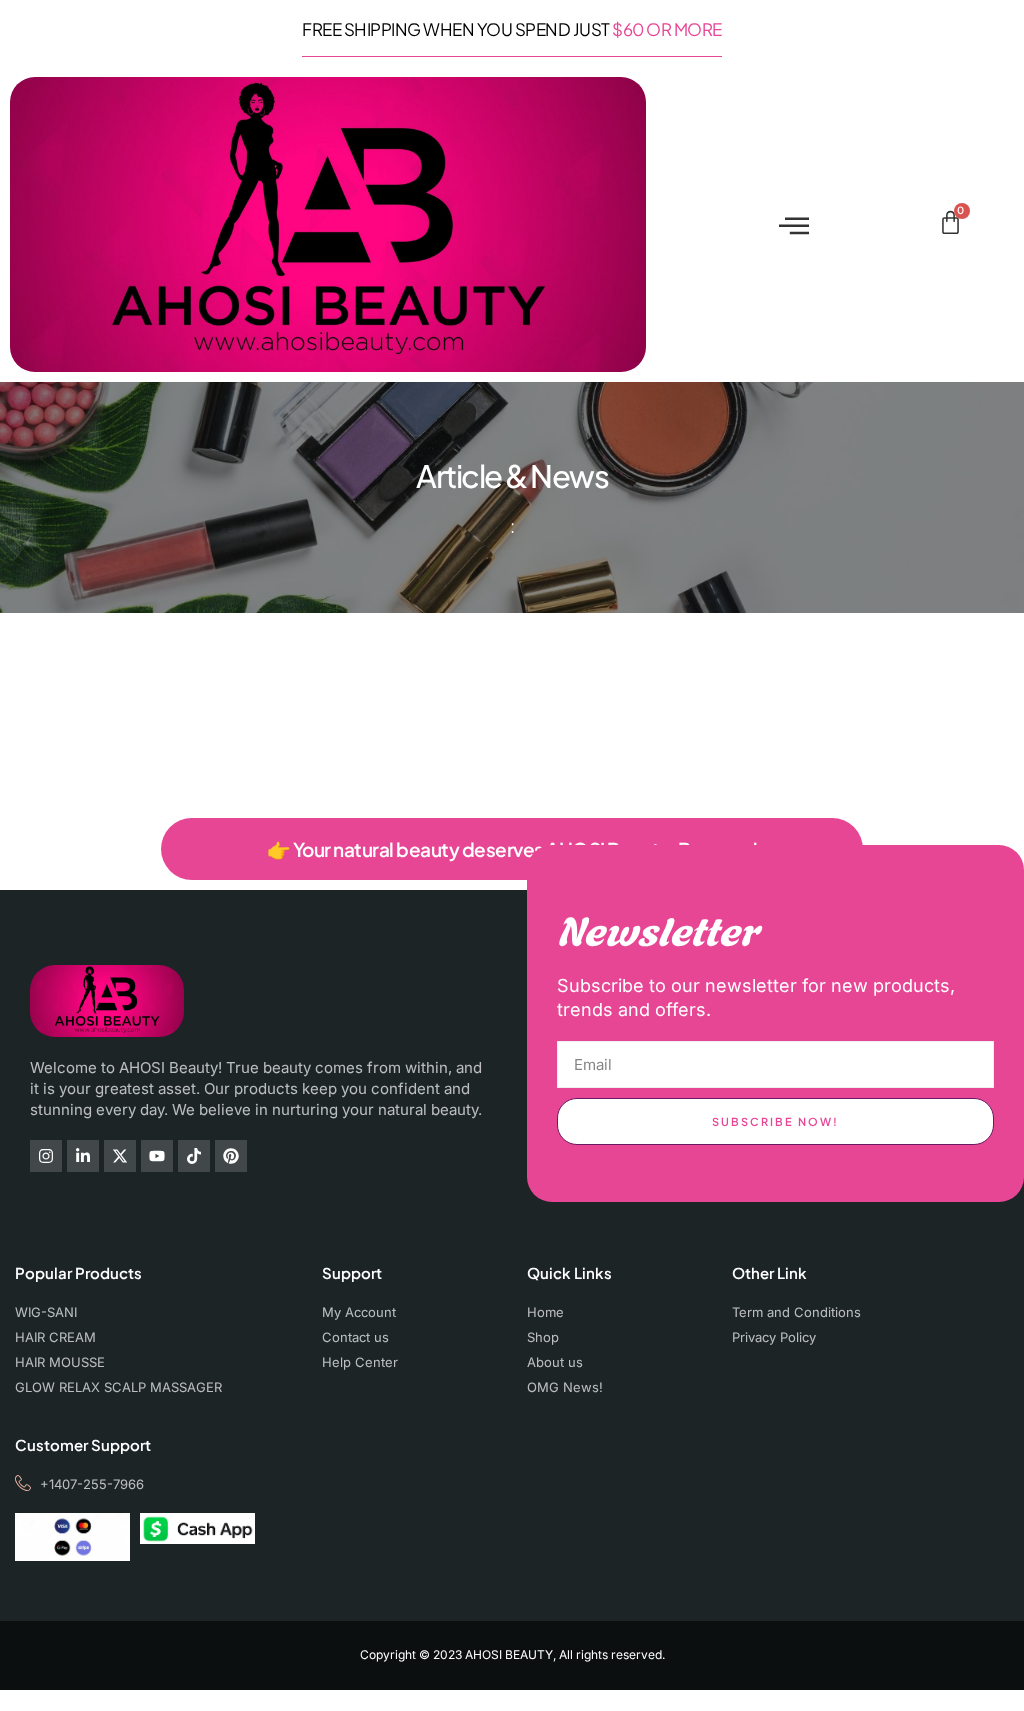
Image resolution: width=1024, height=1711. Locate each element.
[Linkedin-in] (83, 1156)
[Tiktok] (194, 1156)
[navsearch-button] (917, 225)
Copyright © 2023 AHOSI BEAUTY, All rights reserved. (512, 1654)
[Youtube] (157, 1156)
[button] (793, 224)
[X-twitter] (120, 1156)
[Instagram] (46, 1156)
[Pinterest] (231, 1156)
